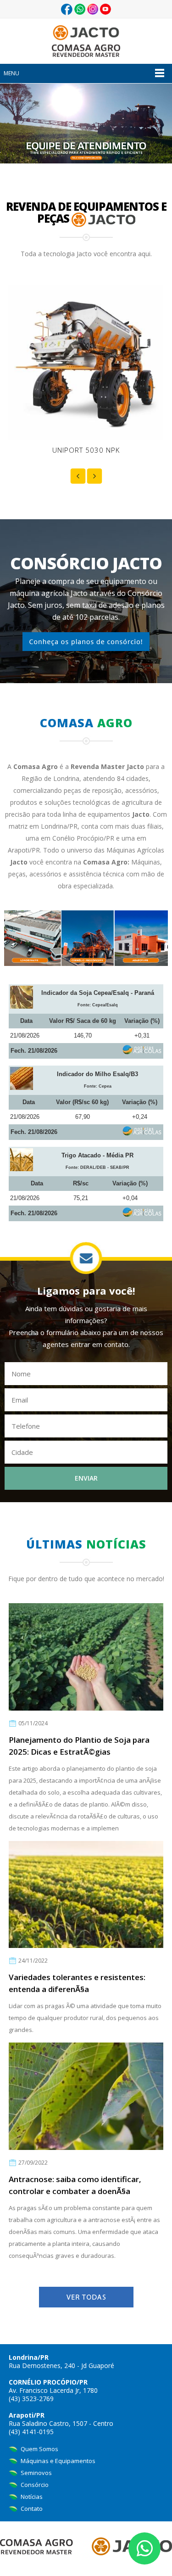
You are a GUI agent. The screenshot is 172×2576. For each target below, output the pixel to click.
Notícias (31, 2497)
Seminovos (36, 2473)
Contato (31, 2509)
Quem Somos (39, 2449)
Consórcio (34, 2485)
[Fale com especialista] (86, 123)
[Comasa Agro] (86, 40)
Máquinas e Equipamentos (57, 2461)
